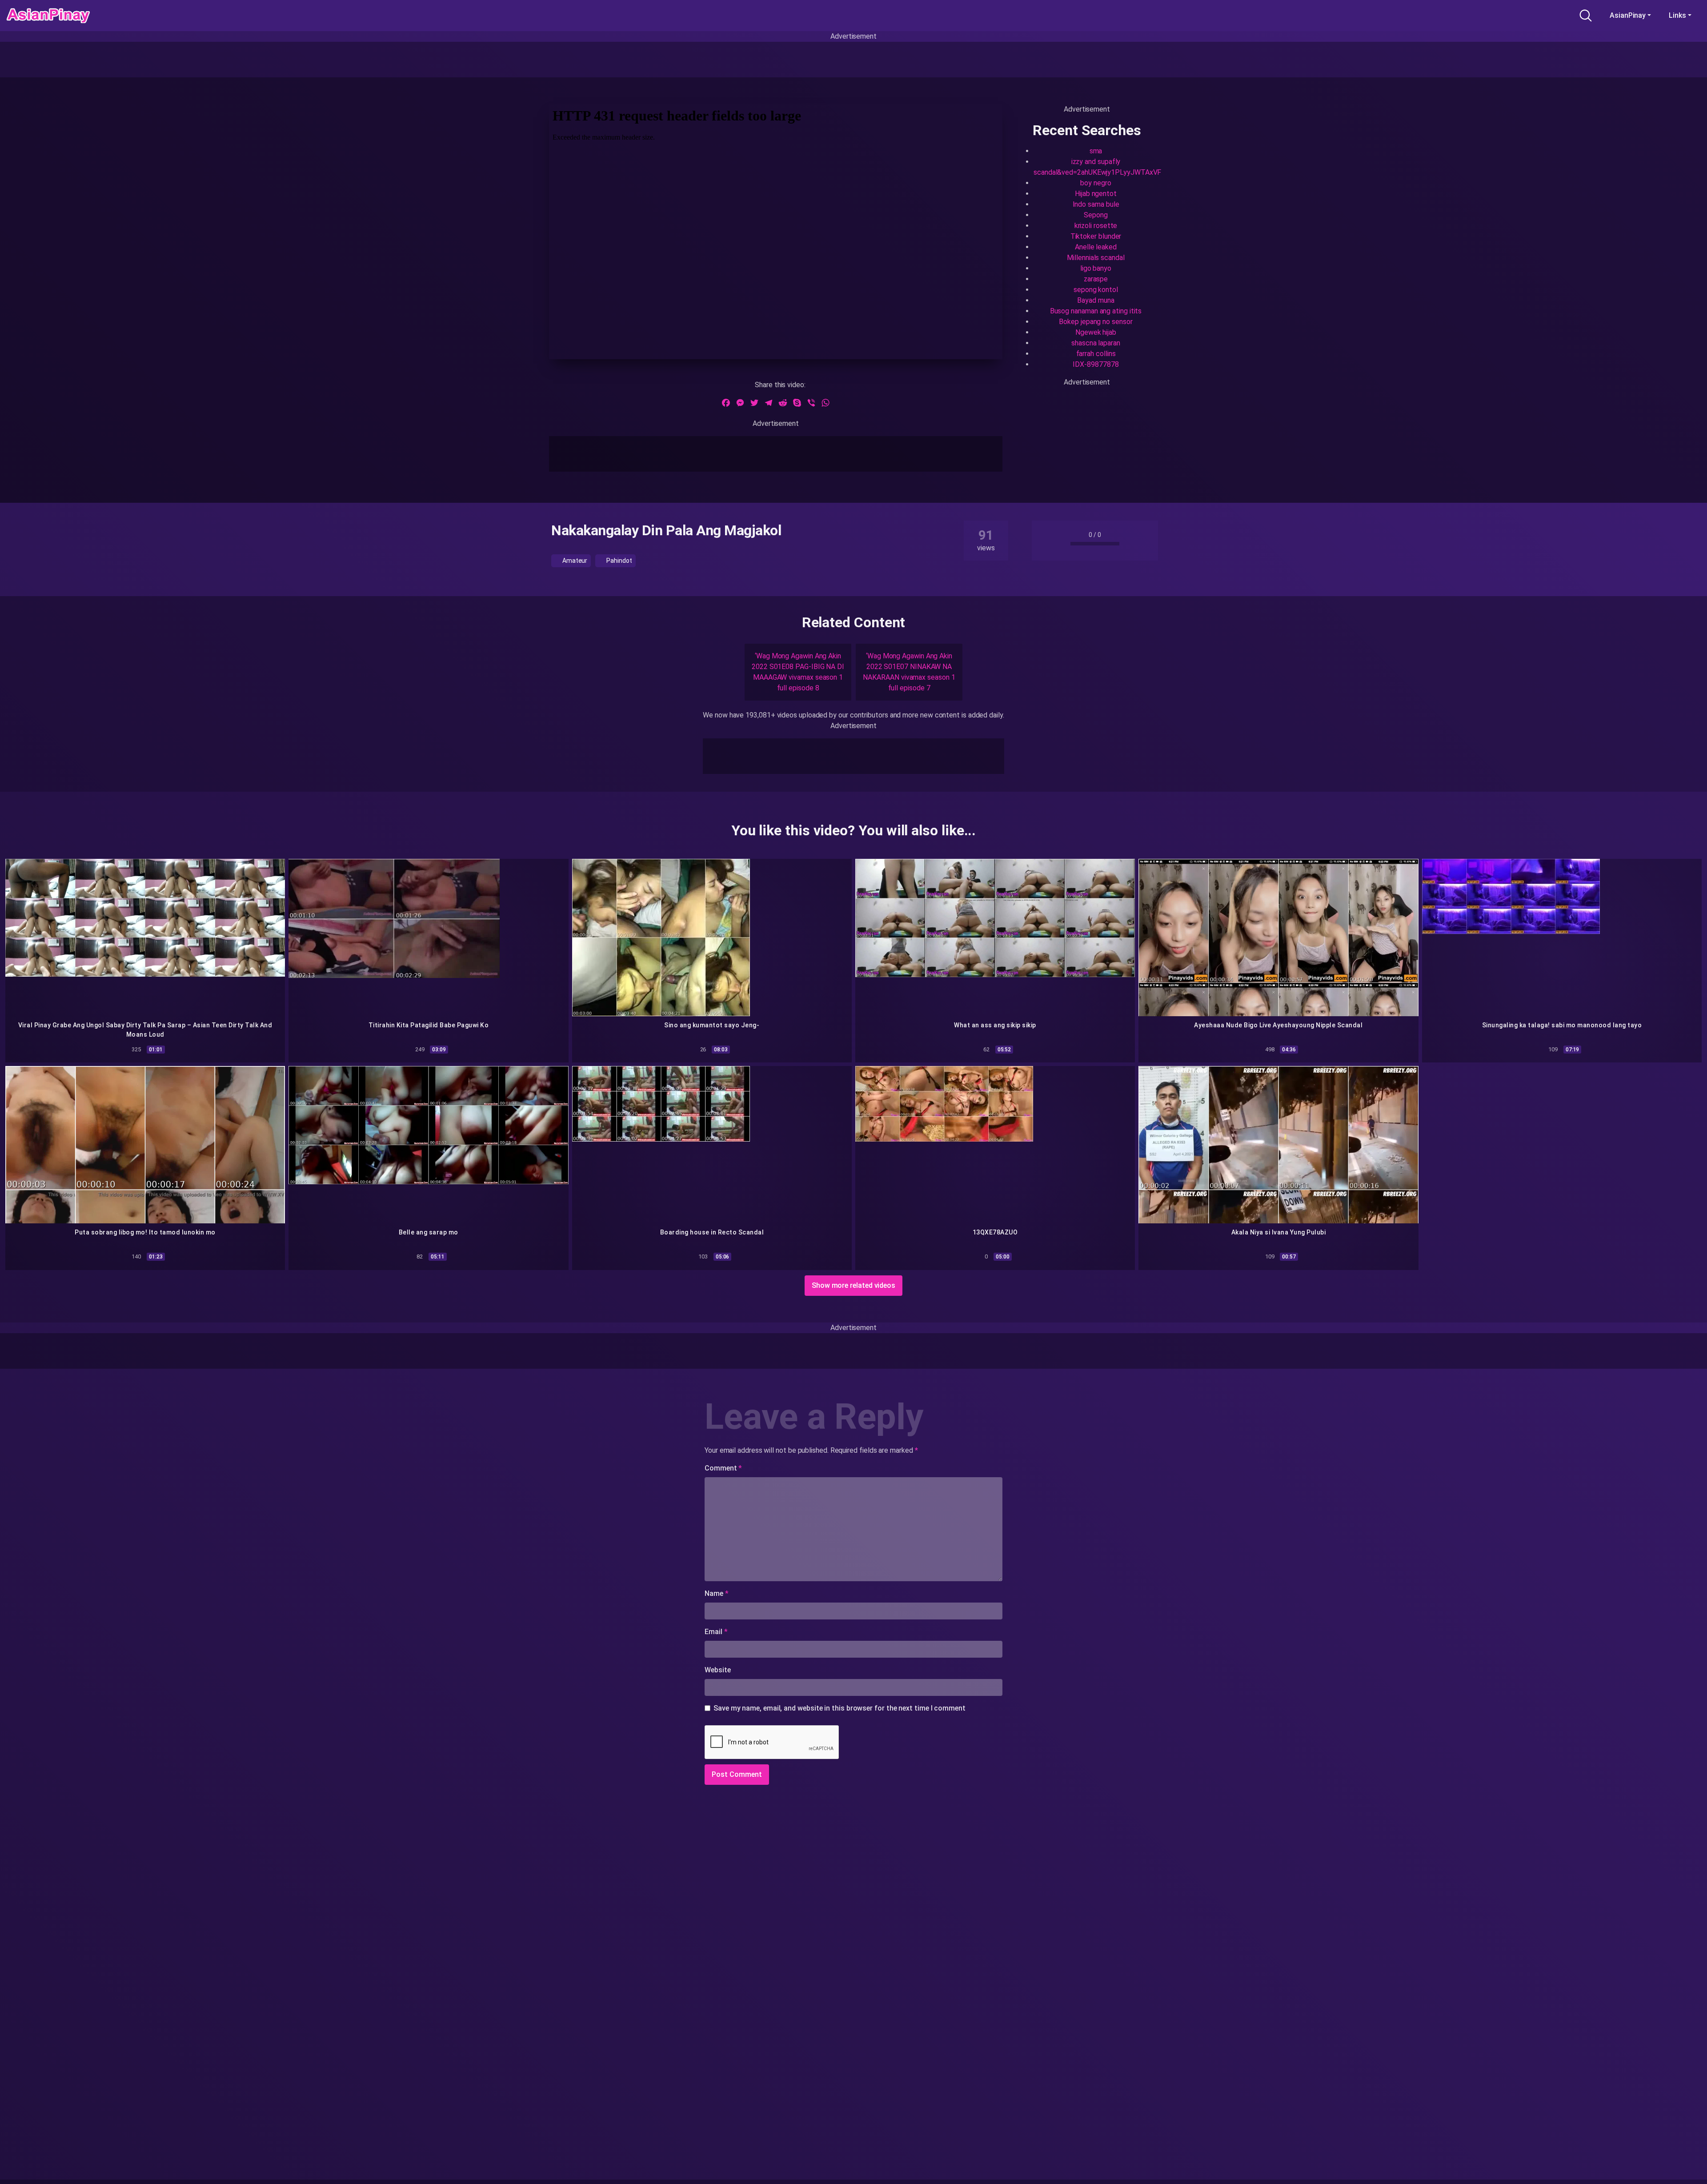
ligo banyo (1096, 268)
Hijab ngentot (1096, 194)
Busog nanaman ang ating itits (1096, 311)
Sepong (1096, 215)
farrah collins (1096, 354)
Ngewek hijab (1096, 332)
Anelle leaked (1096, 247)
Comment (723, 1468)
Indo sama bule (1096, 204)
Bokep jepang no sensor (1096, 322)
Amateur (574, 561)
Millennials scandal (1096, 258)
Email (716, 1632)
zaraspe (1096, 279)
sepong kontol (1096, 290)
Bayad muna (1096, 300)
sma (1096, 151)
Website (717, 1670)
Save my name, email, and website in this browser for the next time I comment (839, 1708)
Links (1677, 15)
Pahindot (618, 561)
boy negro (1096, 183)
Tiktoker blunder (1096, 236)
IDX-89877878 (1096, 364)
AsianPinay (1628, 15)
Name (717, 1593)
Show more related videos (853, 1285)
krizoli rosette (1096, 226)
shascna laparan (1096, 343)
